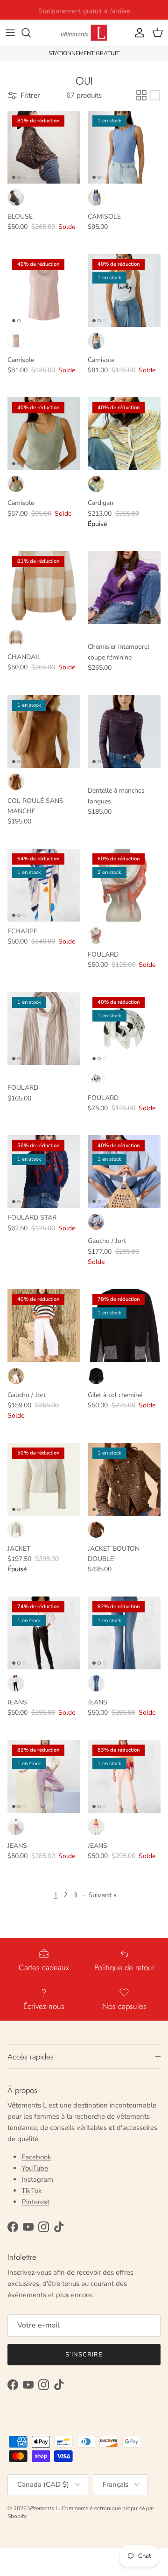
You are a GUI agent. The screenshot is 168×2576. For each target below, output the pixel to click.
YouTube (35, 2168)
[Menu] (10, 33)
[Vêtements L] (84, 33)
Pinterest (35, 2202)
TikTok (32, 2191)
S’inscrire (84, 2355)
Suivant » (102, 1895)
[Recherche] (31, 33)
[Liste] (155, 95)
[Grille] (141, 95)
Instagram (37, 2179)
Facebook (36, 2157)
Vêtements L (43, 2508)
